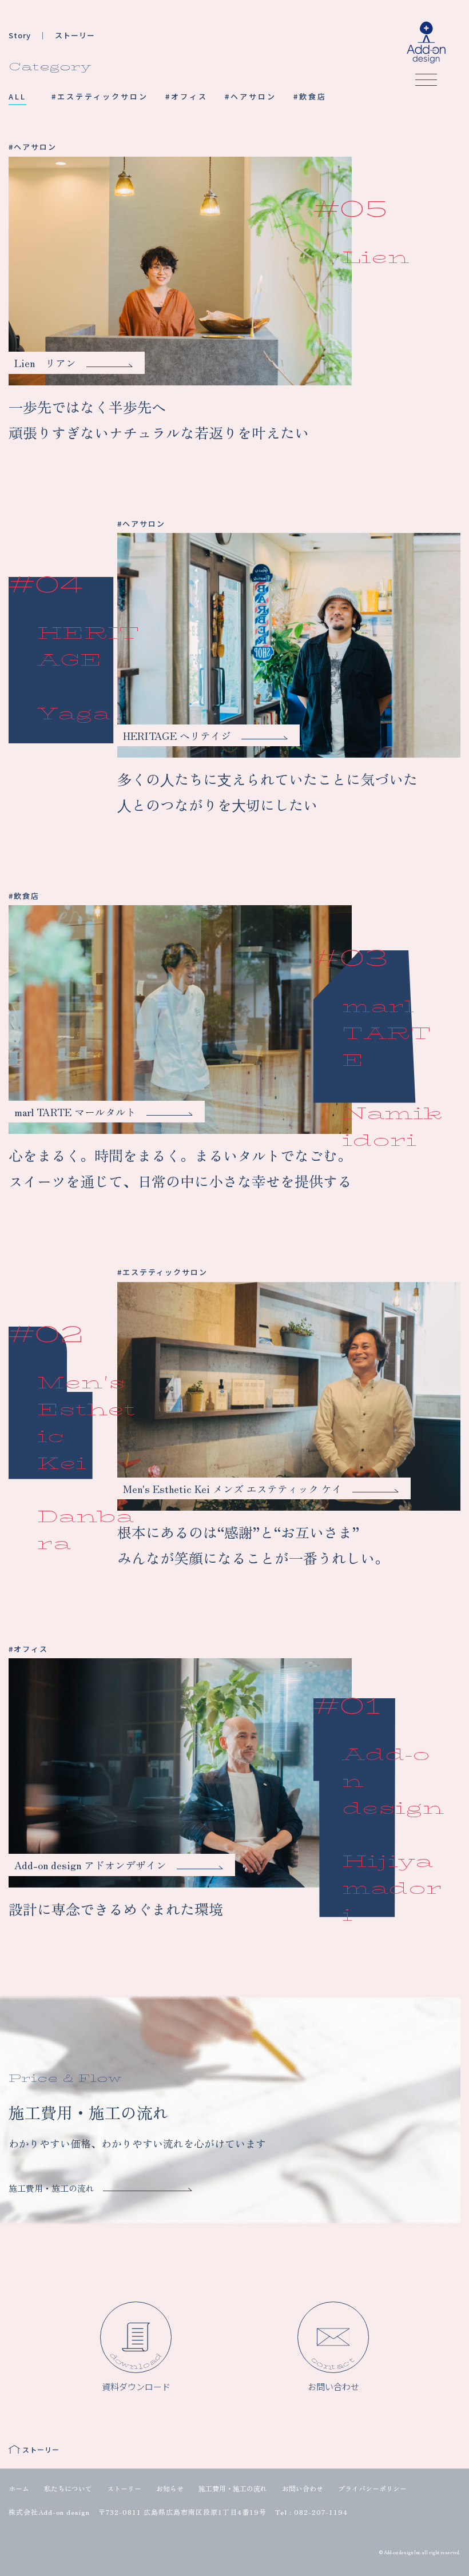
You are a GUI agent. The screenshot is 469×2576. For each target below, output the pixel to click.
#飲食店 (310, 96)
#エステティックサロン (100, 96)
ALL (17, 96)
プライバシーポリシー (372, 2488)
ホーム (19, 2488)
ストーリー (124, 2488)
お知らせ (170, 2488)
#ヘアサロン (251, 96)
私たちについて (68, 2488)
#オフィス (186, 96)
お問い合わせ (303, 2488)
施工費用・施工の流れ (233, 2488)
